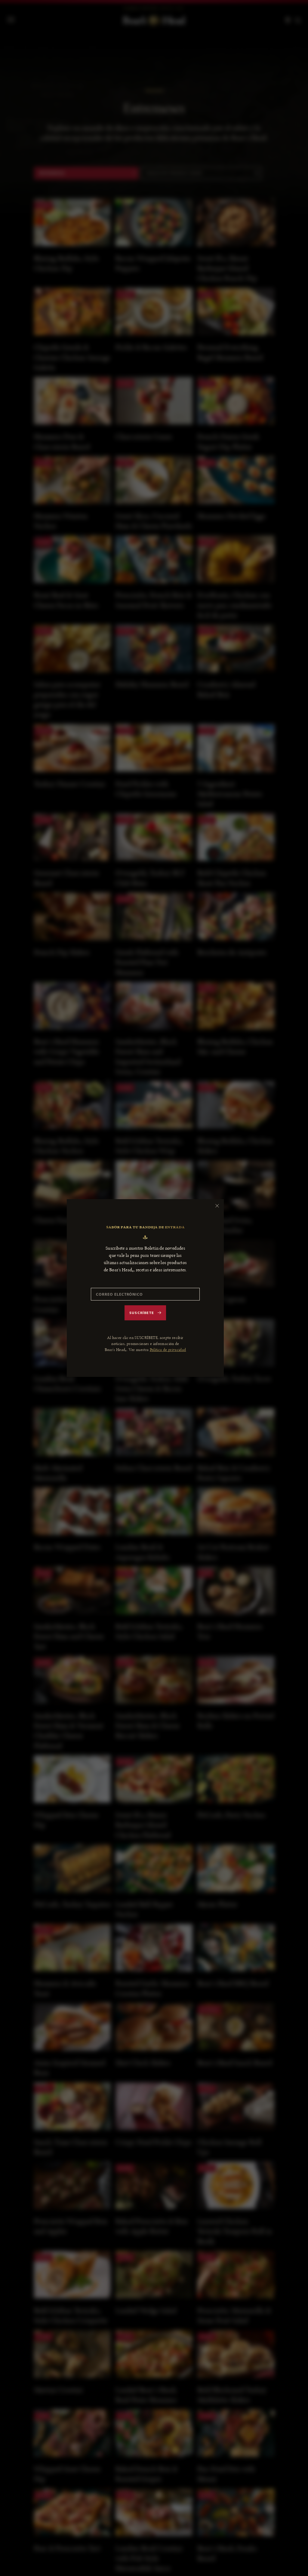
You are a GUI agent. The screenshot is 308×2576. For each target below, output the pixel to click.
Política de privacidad (168, 1350)
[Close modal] (217, 1206)
